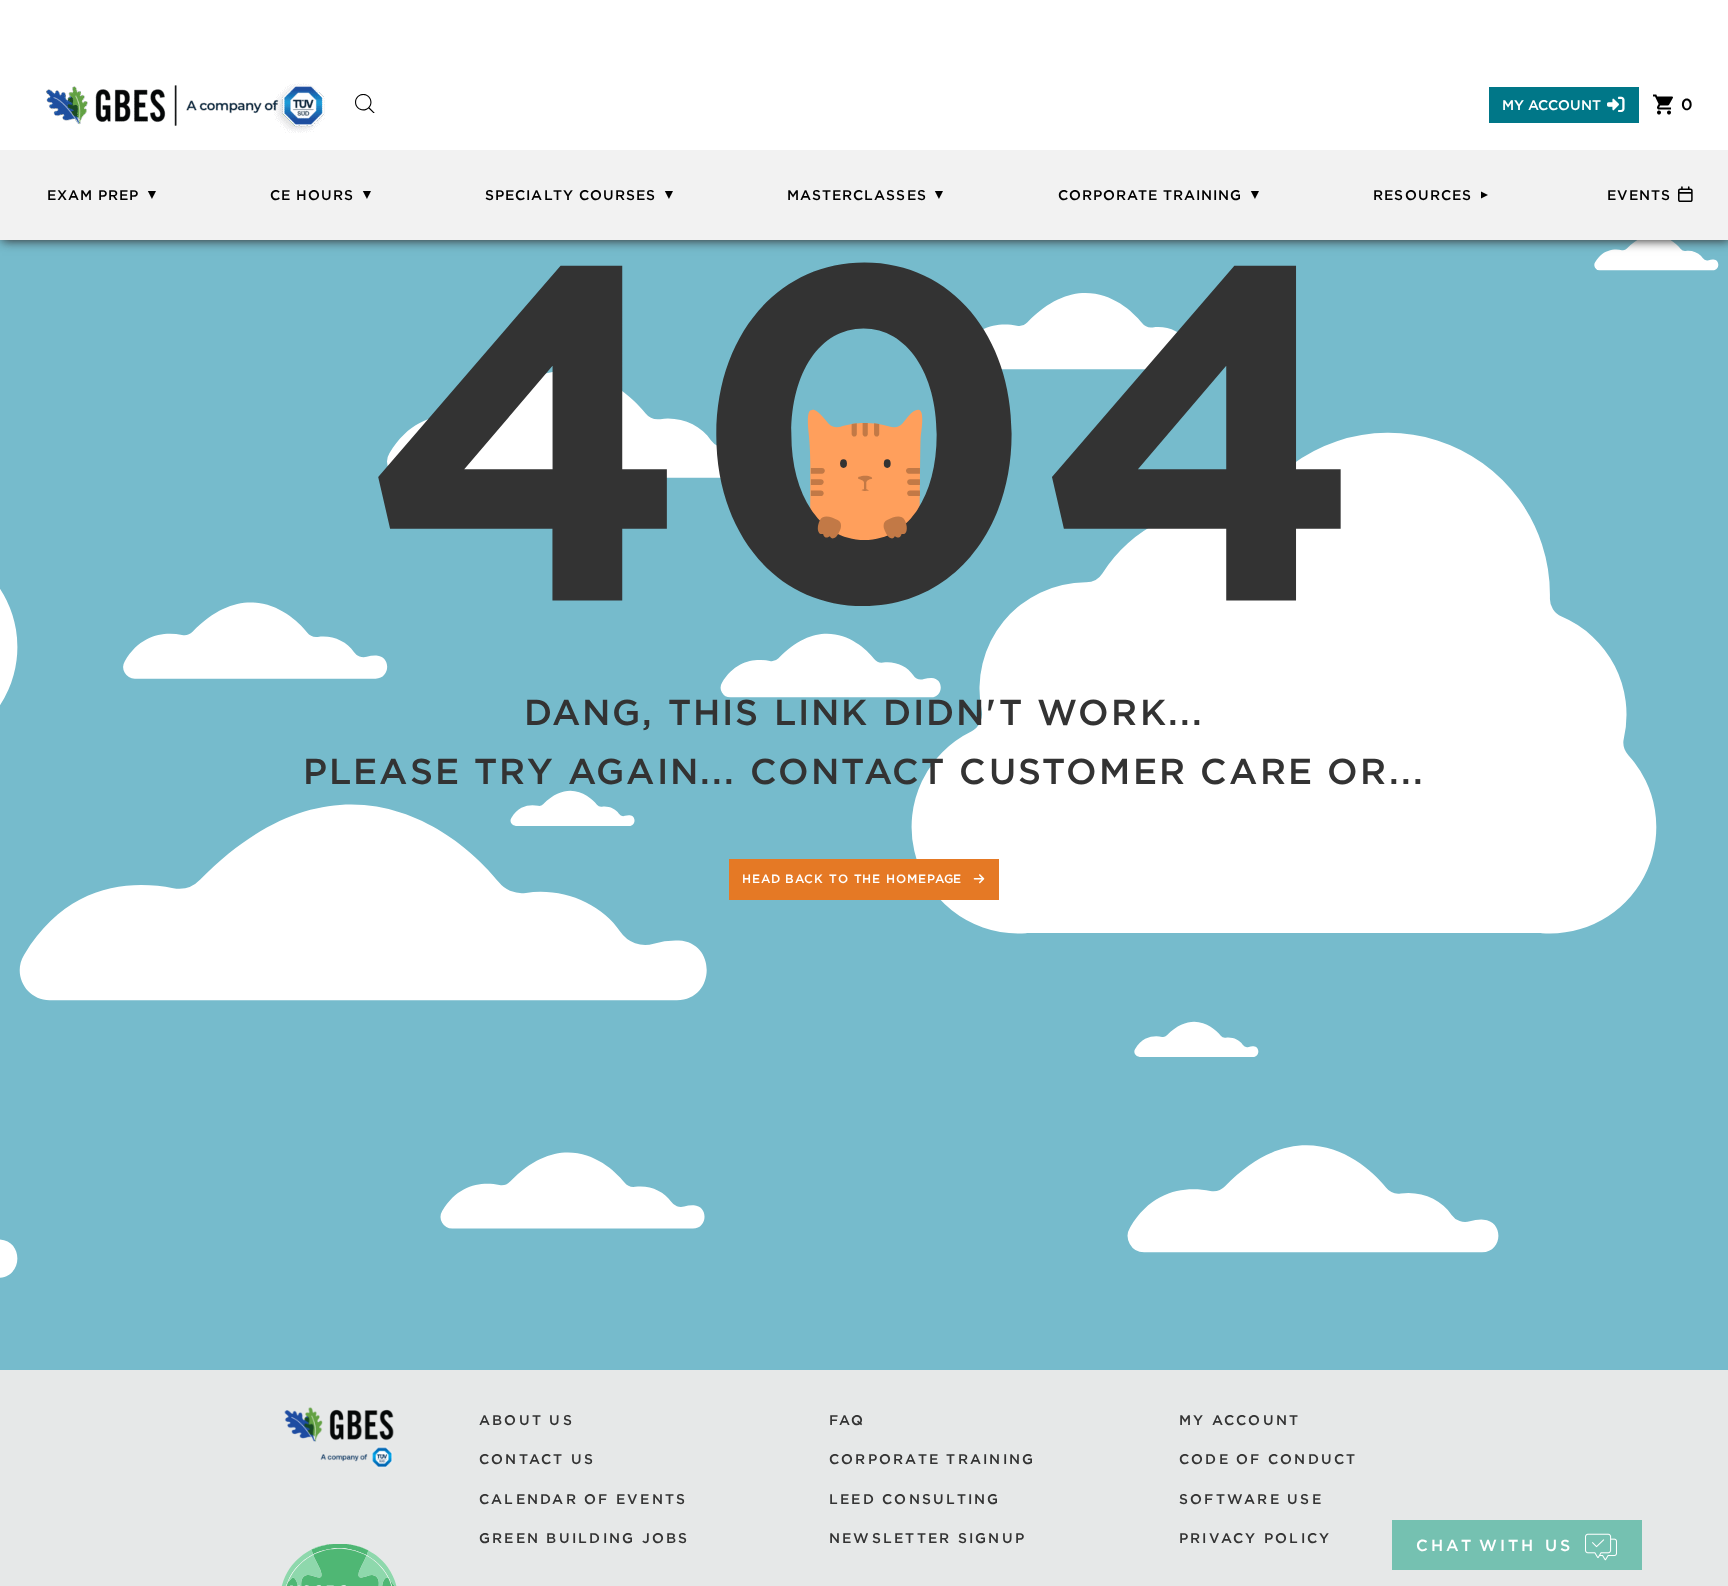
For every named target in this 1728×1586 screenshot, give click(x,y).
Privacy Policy (1255, 1538)
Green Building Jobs (584, 1538)
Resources (1422, 195)
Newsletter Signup (927, 1538)
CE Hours (312, 195)
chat (1494, 1545)
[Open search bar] (365, 121)
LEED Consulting (915, 1499)
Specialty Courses (570, 195)
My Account (1551, 105)
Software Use (1251, 1499)
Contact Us (537, 1459)
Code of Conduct (1268, 1459)
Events (1639, 195)
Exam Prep (93, 195)
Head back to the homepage (854, 878)
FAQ (847, 1420)
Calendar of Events (583, 1499)
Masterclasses (857, 195)
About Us (526, 1420)
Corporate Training (1150, 195)
